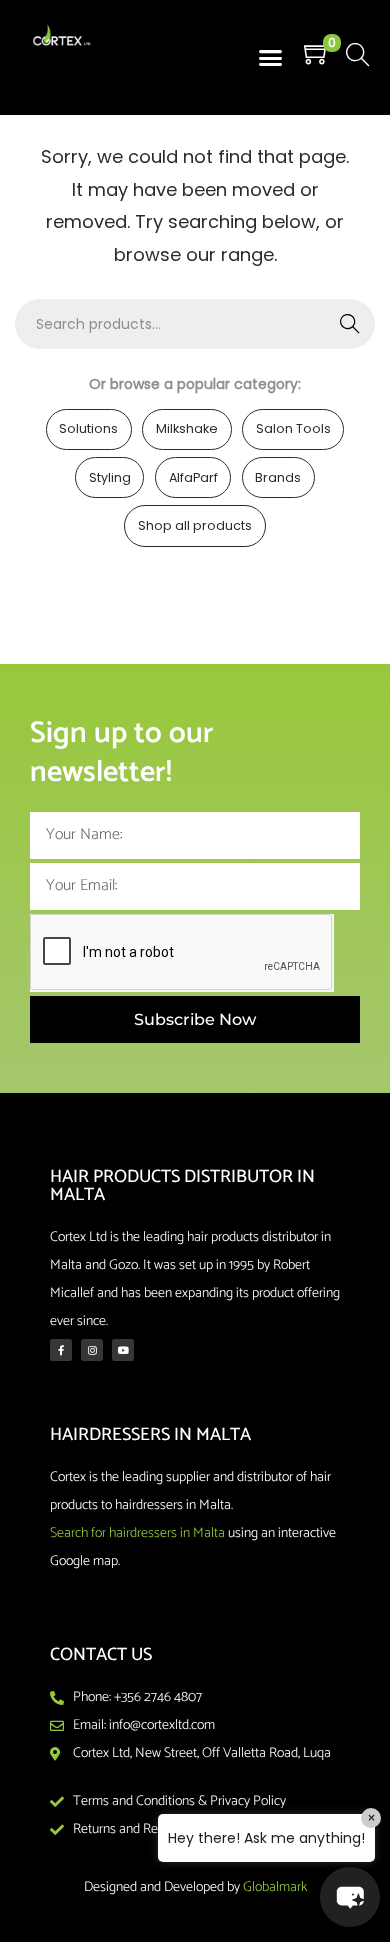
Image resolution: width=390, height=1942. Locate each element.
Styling (110, 477)
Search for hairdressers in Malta (137, 1533)
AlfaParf (193, 477)
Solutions (88, 428)
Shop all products (195, 525)
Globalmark (275, 1887)
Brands (278, 477)
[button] (271, 58)
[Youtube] (123, 1350)
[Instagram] (92, 1350)
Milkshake (187, 428)
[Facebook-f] (61, 1350)
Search (350, 324)
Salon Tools (293, 428)
